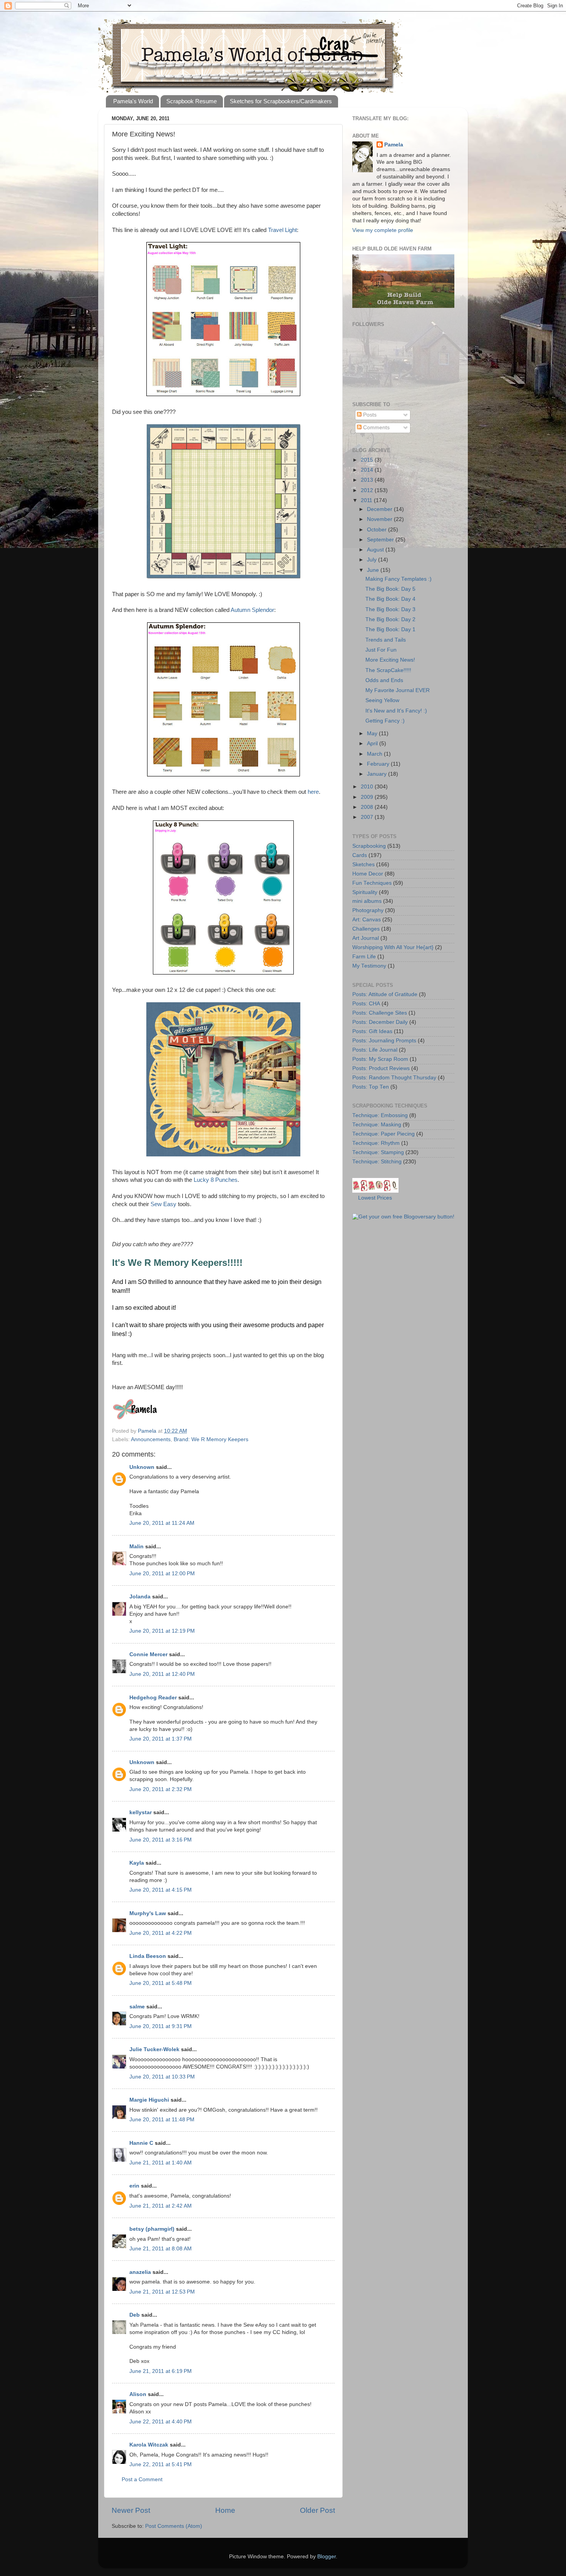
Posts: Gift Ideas (372, 1031)
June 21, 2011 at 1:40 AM (161, 2163)
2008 (368, 807)
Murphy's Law (148, 1913)
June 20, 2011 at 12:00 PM (162, 1574)
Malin (136, 1547)
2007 (368, 817)
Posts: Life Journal (375, 1050)
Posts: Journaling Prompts (384, 1041)
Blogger (327, 2557)
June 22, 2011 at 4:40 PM (161, 2422)
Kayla (137, 1863)
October (378, 530)
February (379, 764)
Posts (369, 415)
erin (134, 2186)
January (378, 774)
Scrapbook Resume (192, 101)
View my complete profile (383, 230)
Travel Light (282, 230)
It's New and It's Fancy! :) (396, 711)
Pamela (394, 145)
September (381, 540)
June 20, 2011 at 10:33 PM (162, 2077)
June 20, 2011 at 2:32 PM (161, 1789)
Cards (360, 855)
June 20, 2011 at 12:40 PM (162, 1674)
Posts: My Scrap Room (380, 1059)
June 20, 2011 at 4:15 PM (161, 1890)
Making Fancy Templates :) (399, 579)
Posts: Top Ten (371, 1087)
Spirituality (365, 892)
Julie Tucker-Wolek (154, 2049)
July (373, 560)
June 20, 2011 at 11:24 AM (162, 1523)
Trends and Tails (386, 640)
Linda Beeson (148, 1956)
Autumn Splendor (252, 610)
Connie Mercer (148, 1654)
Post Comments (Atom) (174, 2526)
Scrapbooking (369, 846)
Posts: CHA (366, 1004)
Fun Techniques (372, 883)
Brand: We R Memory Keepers (211, 1439)
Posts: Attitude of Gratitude (385, 994)
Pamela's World (133, 101)
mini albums (367, 901)
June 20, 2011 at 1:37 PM (161, 1739)
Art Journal (366, 938)
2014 (368, 470)
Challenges (366, 929)
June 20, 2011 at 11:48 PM (162, 2120)
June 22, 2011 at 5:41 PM (161, 2464)
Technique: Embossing (380, 1115)
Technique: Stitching (377, 1162)
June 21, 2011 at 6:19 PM (161, 2371)
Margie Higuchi (149, 2100)
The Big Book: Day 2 (390, 619)
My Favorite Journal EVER (398, 690)
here (313, 792)
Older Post (317, 2510)
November (380, 519)
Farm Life (364, 957)
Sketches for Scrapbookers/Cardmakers (281, 101)
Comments (376, 428)
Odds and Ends (384, 680)
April (373, 744)
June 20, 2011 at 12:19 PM (162, 1631)
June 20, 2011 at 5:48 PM (161, 1983)
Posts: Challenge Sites (380, 1013)
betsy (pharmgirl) (152, 2229)
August (376, 550)
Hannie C (141, 2143)
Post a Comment (142, 2479)
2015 (368, 460)
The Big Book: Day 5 (390, 589)
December (380, 509)
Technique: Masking (377, 1125)
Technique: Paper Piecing (383, 1134)
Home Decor (368, 874)
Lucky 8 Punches (216, 1180)
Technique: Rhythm (376, 1143)
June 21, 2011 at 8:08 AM (161, 2249)
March (375, 754)
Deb (135, 2315)
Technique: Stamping (378, 1152)
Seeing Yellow (382, 700)
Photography (368, 910)
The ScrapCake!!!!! (388, 670)
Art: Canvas (367, 920)
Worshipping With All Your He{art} (393, 947)
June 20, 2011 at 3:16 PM (161, 1840)
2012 (368, 490)
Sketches (363, 865)
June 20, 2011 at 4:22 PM (161, 1933)
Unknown (142, 1467)
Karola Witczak (149, 2445)
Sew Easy (163, 1204)
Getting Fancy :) (385, 721)
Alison (138, 2394)
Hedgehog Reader (153, 1698)
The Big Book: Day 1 (390, 629)
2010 (368, 787)
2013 (368, 480)
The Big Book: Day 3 (390, 609)
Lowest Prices (375, 1198)
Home (225, 2510)
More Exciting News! (390, 660)
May (373, 733)
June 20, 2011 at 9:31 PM (161, 2026)
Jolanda (140, 1597)
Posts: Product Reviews (381, 1068)
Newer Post (131, 2510)
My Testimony (369, 966)
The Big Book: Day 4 (390, 599)
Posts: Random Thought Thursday (394, 1078)
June (374, 570)
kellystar (141, 1812)
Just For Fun (381, 650)
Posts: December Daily (380, 1022)
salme (137, 2007)
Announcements (151, 1439)
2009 (368, 797)
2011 (367, 500)
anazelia (140, 2272)
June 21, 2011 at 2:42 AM (161, 2206)
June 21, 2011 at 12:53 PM (162, 2292)
